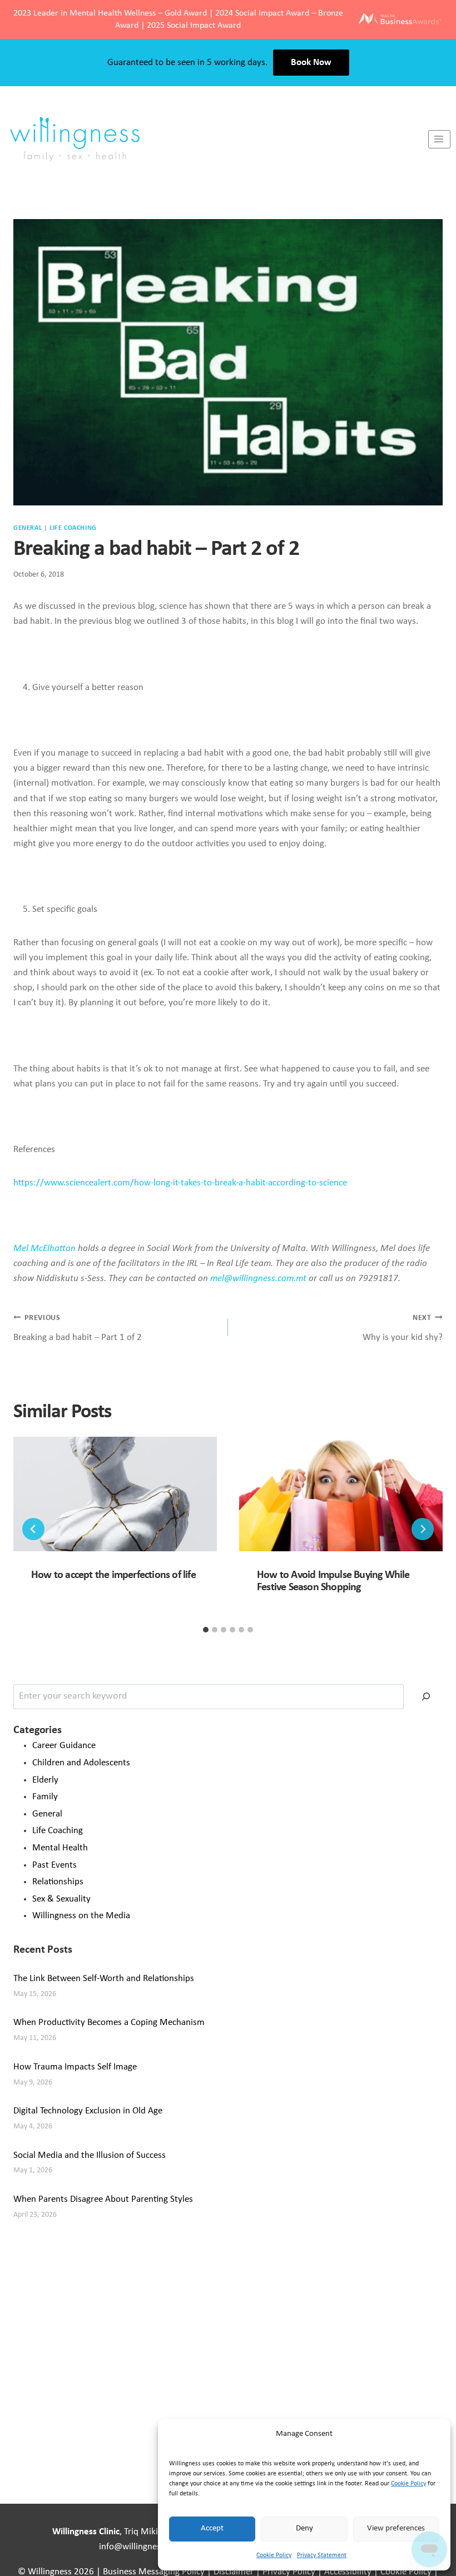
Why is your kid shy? (403, 1328)
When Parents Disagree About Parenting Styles (103, 2199)
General (28, 528)
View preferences (396, 2528)
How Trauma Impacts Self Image (75, 2067)
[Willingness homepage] (214, 139)
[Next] (423, 1529)
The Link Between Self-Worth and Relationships (104, 1979)
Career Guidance (64, 1746)
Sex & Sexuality (61, 1899)
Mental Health (60, 1848)
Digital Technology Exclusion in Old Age (88, 2111)
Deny (304, 2528)
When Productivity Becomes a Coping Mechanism (109, 2022)
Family (45, 1797)
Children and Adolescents (81, 1763)
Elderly (45, 1780)
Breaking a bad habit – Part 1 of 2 (78, 1328)
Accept (212, 2528)
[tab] (206, 1630)
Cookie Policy (408, 2484)
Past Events (54, 1865)
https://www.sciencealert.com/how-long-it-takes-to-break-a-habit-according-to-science (180, 1183)
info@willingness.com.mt (148, 2547)
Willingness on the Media (81, 1916)
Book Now (311, 63)
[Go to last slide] (33, 1529)
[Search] (426, 1697)
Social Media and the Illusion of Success (90, 2155)
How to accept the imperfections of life (113, 1575)
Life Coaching (73, 528)
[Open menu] (439, 139)
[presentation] (115, 1494)
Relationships (58, 1882)
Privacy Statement (322, 2555)
